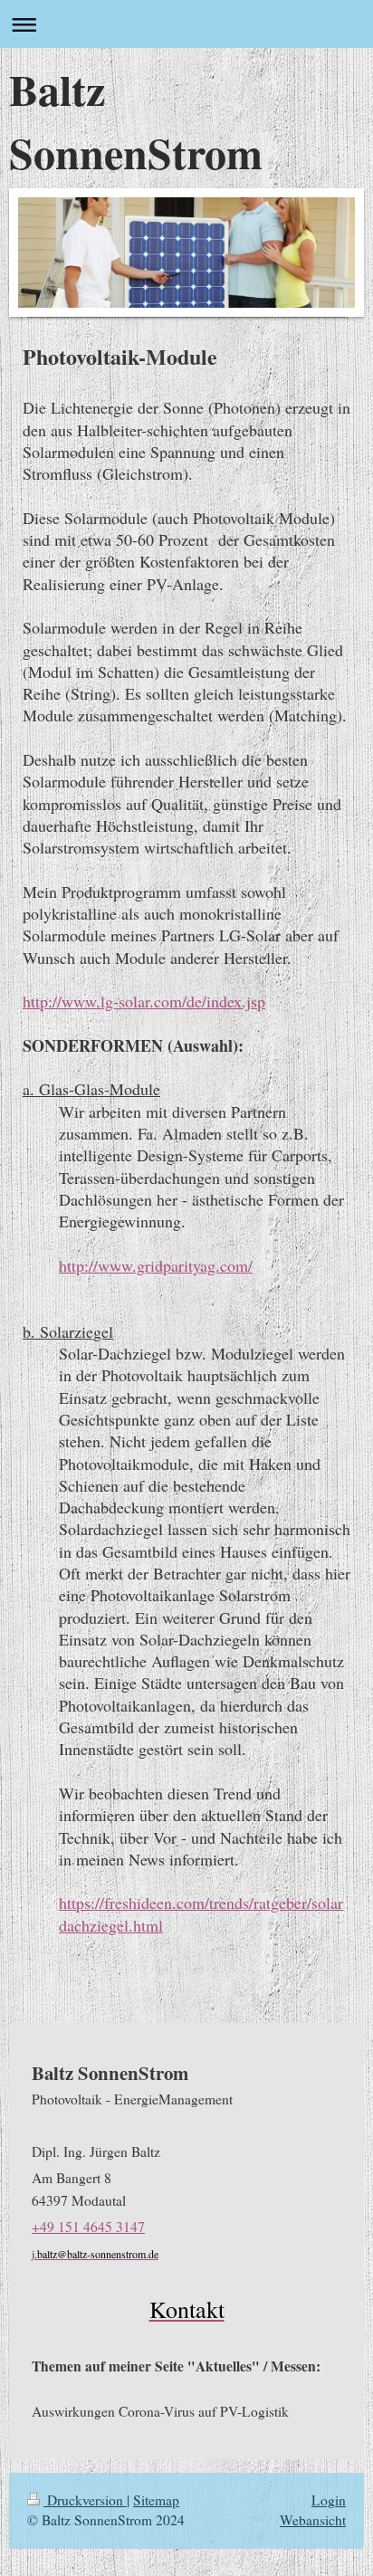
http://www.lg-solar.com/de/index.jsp (144, 1001)
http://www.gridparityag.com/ (156, 1265)
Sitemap (156, 2500)
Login (329, 2500)
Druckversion (85, 2500)
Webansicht (313, 2520)
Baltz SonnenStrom (136, 120)
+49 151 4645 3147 (88, 2227)
